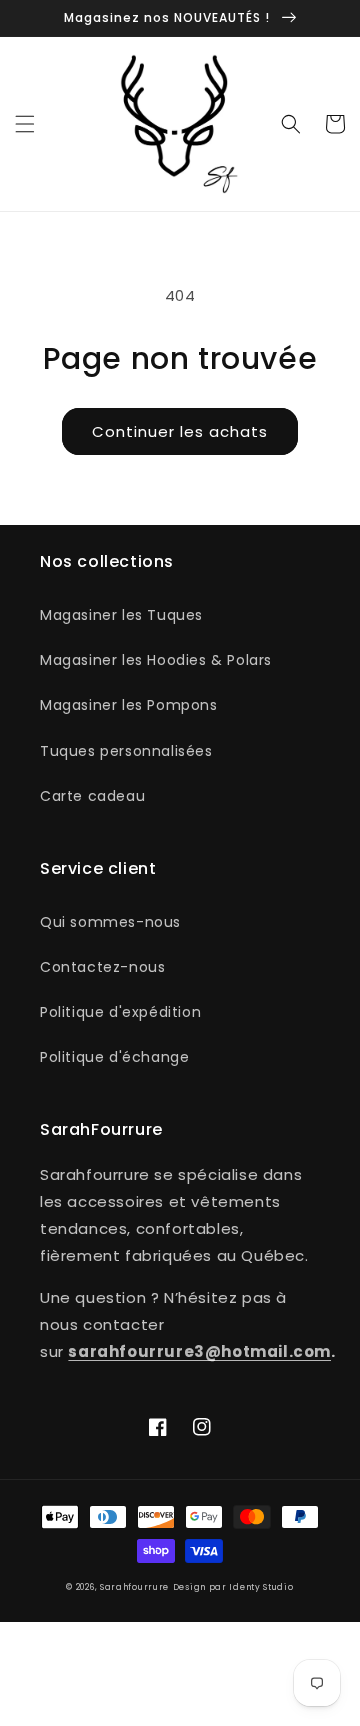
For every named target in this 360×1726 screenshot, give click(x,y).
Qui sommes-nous (110, 922)
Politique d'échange (114, 1057)
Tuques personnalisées (126, 751)
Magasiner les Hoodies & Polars (156, 660)
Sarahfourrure (134, 1587)
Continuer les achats (180, 431)
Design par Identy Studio (233, 1587)
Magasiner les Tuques (121, 615)
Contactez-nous (102, 967)
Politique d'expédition (120, 1012)
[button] (25, 124)
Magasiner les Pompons (129, 705)
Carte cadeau (92, 796)
